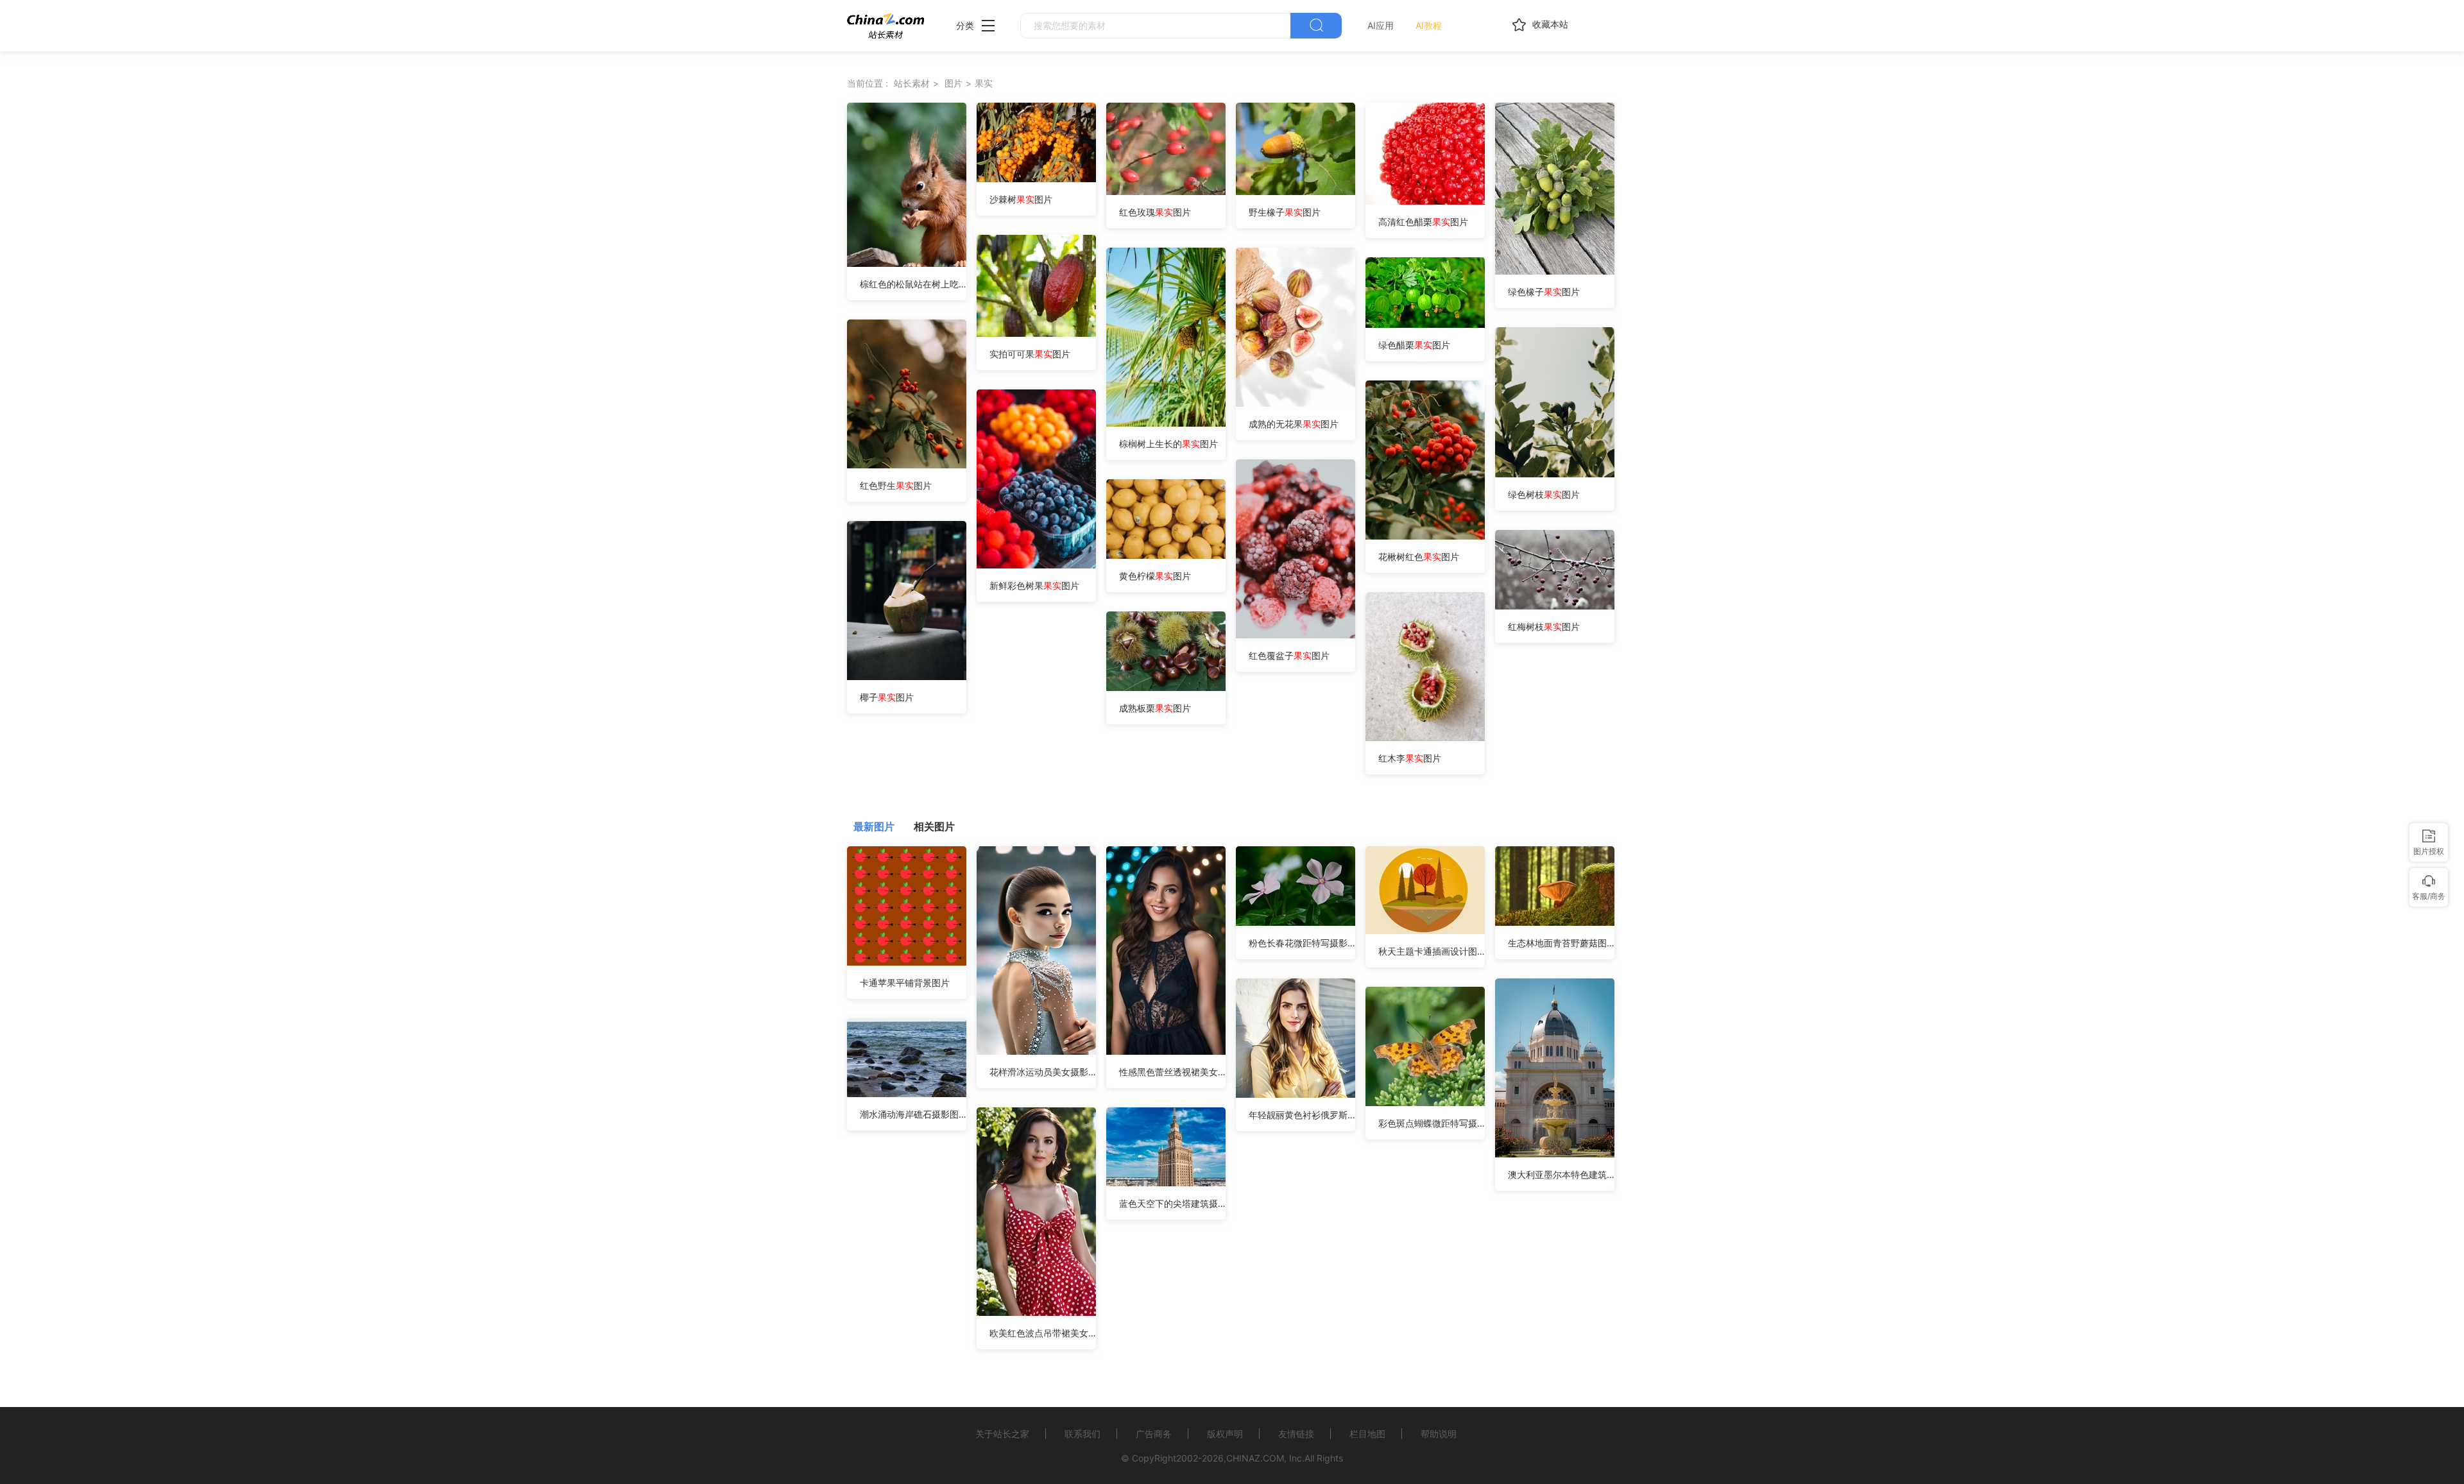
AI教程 (1429, 25)
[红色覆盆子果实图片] (1296, 635)
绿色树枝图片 (1544, 494)
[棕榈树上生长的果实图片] (1166, 423)
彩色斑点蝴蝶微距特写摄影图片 (1432, 1123)
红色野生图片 (896, 485)
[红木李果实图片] (1425, 738)
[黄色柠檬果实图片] (1166, 555)
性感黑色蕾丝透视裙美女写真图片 (1172, 1072)
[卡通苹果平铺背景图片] (907, 962)
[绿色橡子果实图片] (1560, 271)
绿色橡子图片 (1544, 292)
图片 (954, 83)
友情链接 (1296, 1434)
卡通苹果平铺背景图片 (905, 983)
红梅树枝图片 (1544, 627)
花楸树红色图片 (1419, 557)
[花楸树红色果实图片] (1425, 536)
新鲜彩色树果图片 (1034, 585)
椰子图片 (887, 697)
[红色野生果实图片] (907, 465)
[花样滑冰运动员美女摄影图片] (1036, 1051)
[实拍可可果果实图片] (1045, 333)
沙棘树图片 (1021, 199)
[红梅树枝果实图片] (1555, 606)
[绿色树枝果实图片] (1555, 474)
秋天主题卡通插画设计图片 (1432, 951)
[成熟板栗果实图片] (1166, 687)
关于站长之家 (1002, 1434)
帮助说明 (1439, 1434)
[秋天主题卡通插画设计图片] (1425, 931)
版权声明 (1225, 1434)
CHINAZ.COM (1255, 1458)
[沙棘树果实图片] (1036, 179)
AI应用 (1381, 25)
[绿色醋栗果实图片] (1425, 324)
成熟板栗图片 (1155, 708)
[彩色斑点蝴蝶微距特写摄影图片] (1425, 1103)
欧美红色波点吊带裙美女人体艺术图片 (1043, 1333)
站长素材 (912, 83)
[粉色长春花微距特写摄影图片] (1296, 922)
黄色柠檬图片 (1155, 576)
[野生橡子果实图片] (1305, 192)
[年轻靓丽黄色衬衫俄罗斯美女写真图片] (1296, 1094)
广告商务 (1154, 1434)
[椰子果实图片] (907, 677)
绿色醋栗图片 (1414, 345)
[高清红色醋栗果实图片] (1434, 201)
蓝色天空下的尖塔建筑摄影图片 (1172, 1203)
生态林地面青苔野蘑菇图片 (1561, 943)
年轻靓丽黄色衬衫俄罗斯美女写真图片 (1302, 1115)
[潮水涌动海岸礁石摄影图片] (907, 1094)
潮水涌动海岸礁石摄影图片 (913, 1114)
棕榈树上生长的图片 (1168, 444)
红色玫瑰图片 (1155, 212)
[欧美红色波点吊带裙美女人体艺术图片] (1036, 1312)
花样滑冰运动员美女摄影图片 (1043, 1072)
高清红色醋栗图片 (1423, 222)
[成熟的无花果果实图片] (1296, 403)
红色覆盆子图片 (1289, 655)
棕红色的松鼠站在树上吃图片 (913, 284)
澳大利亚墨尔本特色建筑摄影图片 (1561, 1174)
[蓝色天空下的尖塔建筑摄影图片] (1166, 1183)
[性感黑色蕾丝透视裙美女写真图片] (1166, 1051)
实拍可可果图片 (1030, 354)
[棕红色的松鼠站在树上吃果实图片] (907, 263)
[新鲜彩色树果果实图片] (1036, 565)
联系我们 (1082, 1434)
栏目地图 (1367, 1434)
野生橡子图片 (1285, 212)
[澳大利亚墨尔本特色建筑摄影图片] (1555, 1154)
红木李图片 (1410, 758)
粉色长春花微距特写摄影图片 (1302, 943)
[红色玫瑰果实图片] (1176, 192)
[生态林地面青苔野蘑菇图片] (1555, 922)
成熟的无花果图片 (1294, 424)
